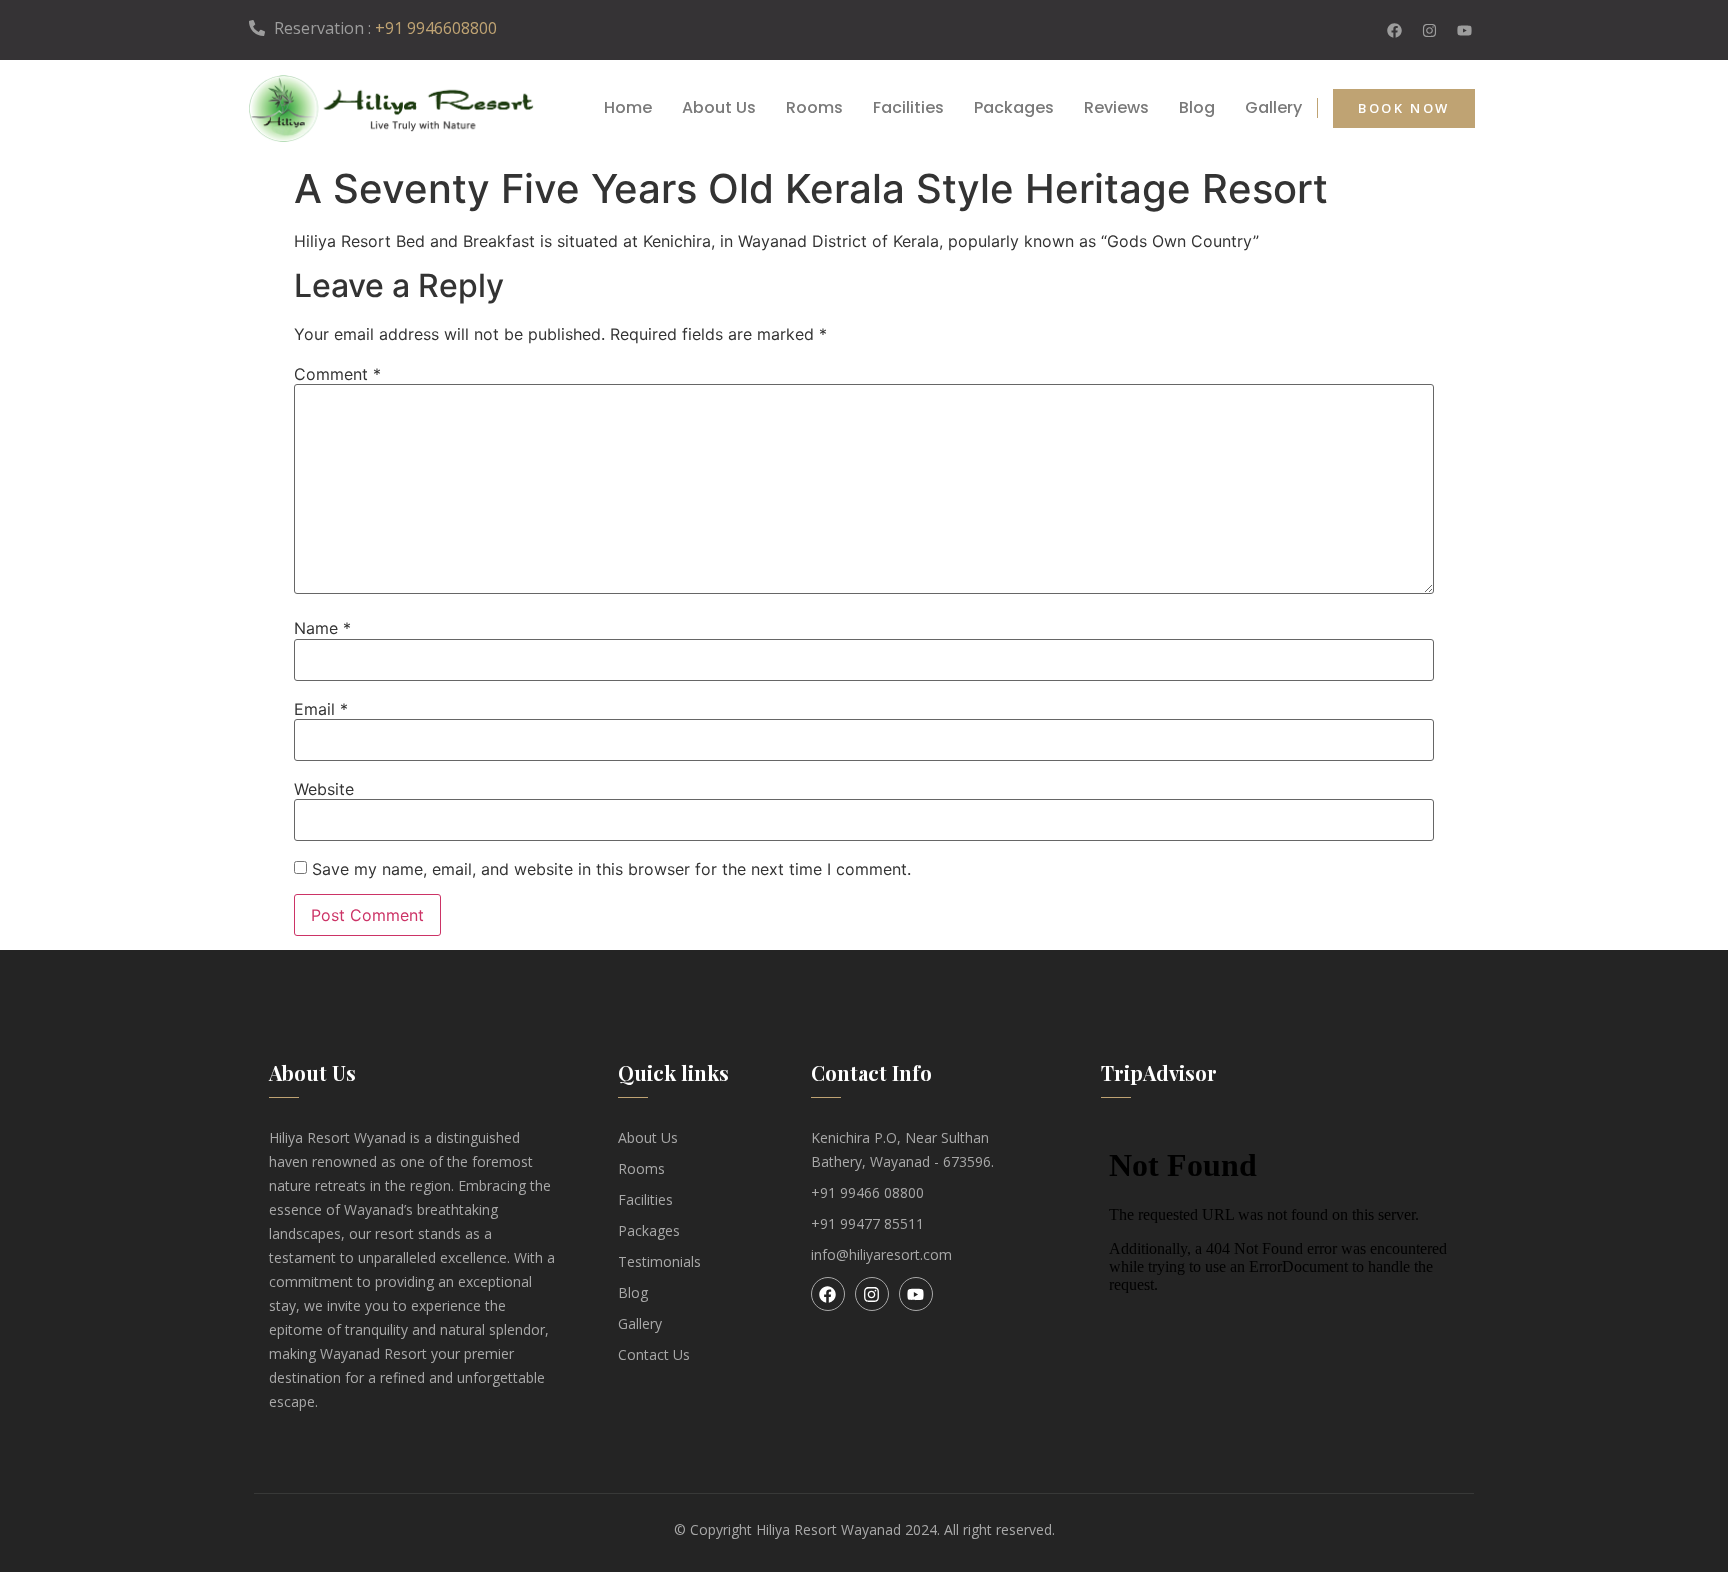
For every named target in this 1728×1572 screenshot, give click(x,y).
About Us (719, 108)
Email (321, 709)
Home (628, 108)
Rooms (814, 108)
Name (322, 628)
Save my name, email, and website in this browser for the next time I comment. (611, 869)
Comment (337, 374)
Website (324, 789)
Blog (1197, 108)
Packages (1014, 108)
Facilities (908, 108)
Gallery (1273, 108)
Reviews (1116, 108)
